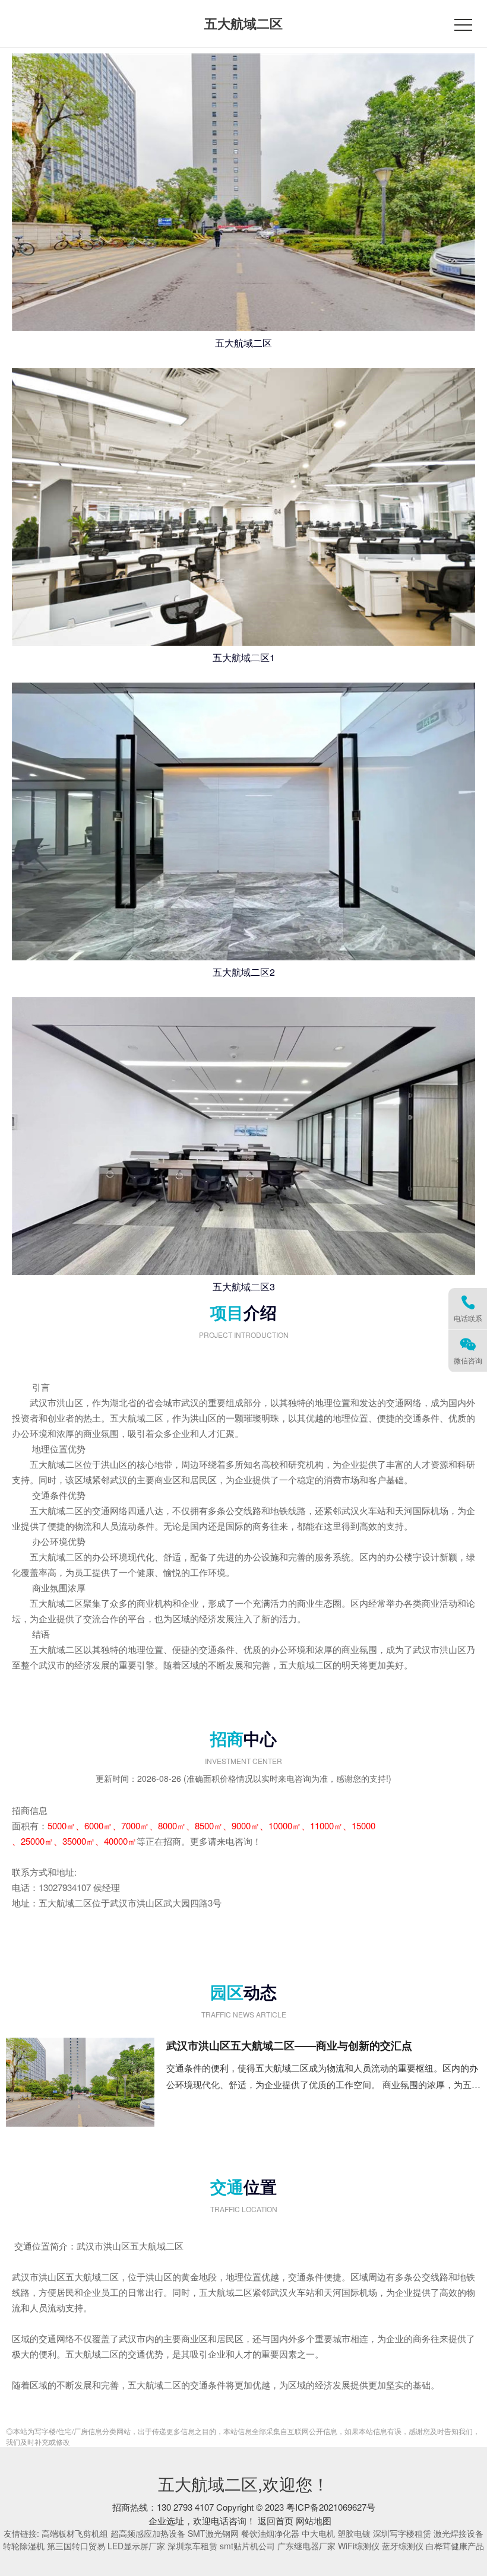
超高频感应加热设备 (148, 2533)
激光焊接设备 (458, 2533)
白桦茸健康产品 (455, 2546)
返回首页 (276, 2521)
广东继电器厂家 (306, 2546)
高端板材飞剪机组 (75, 2533)
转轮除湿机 (24, 2546)
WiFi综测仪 (359, 2546)
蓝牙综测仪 (403, 2546)
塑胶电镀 (354, 2533)
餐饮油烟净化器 (270, 2533)
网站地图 (314, 2521)
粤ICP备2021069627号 (331, 2507)
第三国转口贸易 (76, 2546)
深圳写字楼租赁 (402, 2533)
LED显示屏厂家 (136, 2546)
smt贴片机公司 (247, 2546)
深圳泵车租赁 (192, 2546)
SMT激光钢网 (213, 2533)
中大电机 (318, 2533)
